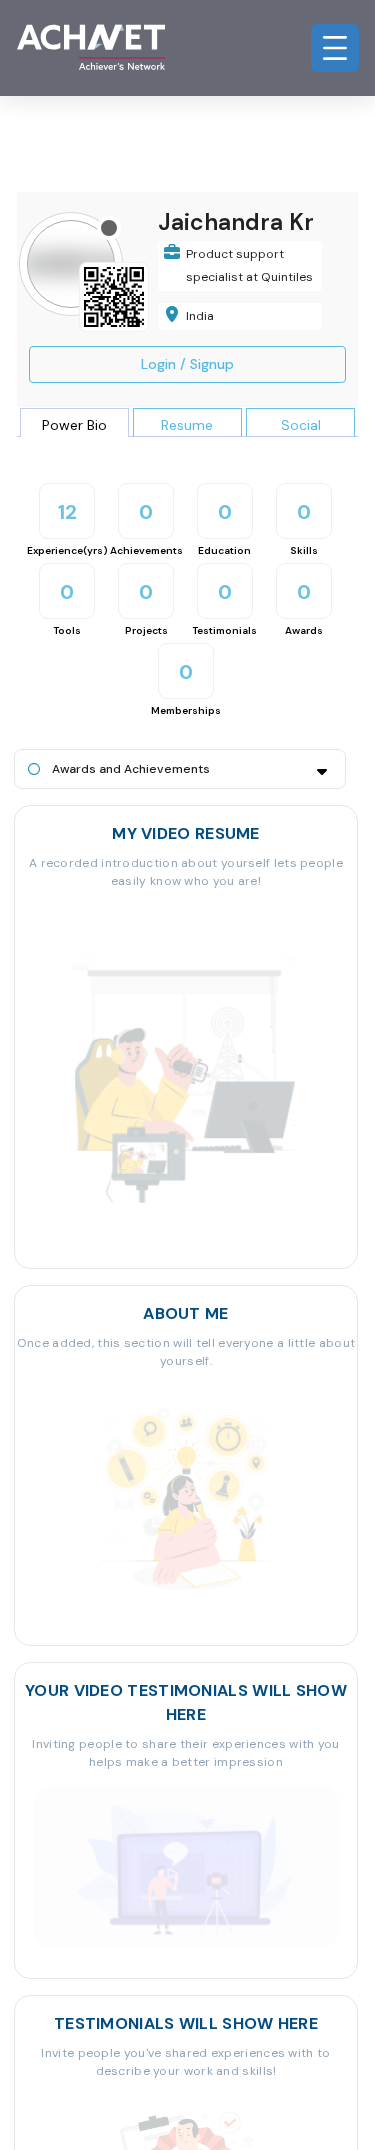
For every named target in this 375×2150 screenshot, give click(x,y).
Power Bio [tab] (74, 425)
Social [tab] (301, 425)
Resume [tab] (187, 425)
